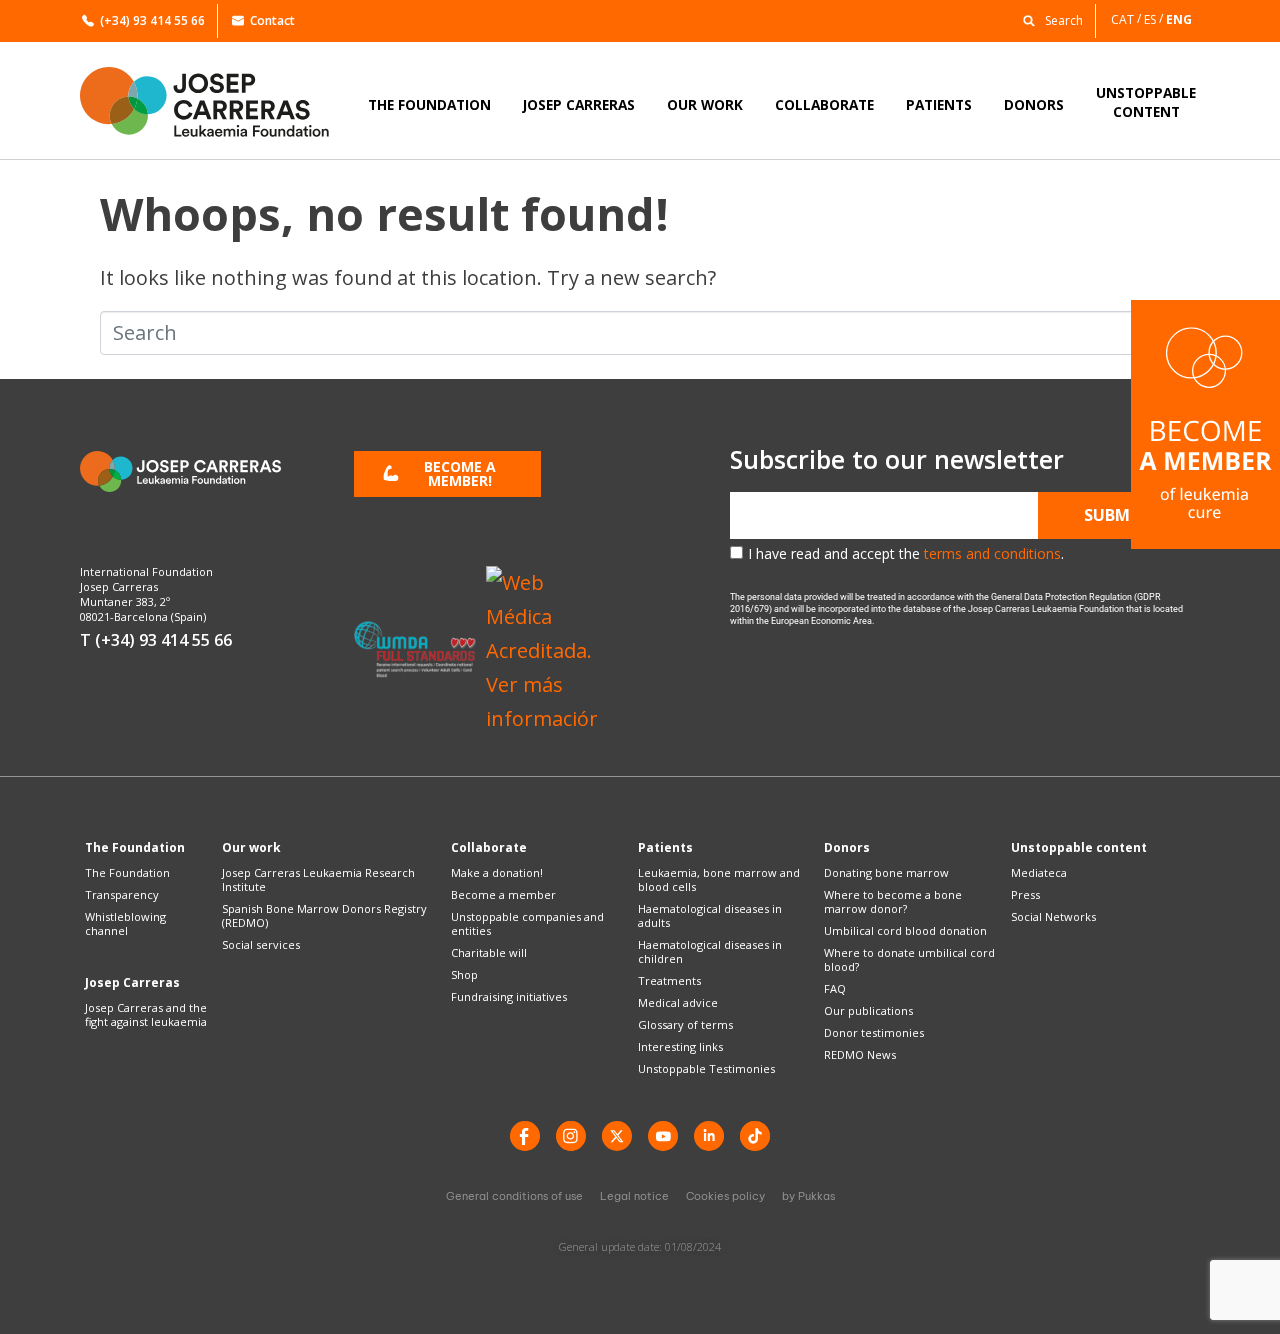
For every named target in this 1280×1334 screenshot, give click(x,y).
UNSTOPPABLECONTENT (1146, 102)
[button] (1048, 19)
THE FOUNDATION (429, 104)
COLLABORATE (824, 104)
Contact (272, 20)
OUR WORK (705, 104)
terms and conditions (992, 553)
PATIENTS (939, 104)
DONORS (1034, 104)
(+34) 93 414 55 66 (152, 20)
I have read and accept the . (906, 553)
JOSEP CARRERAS (579, 104)
